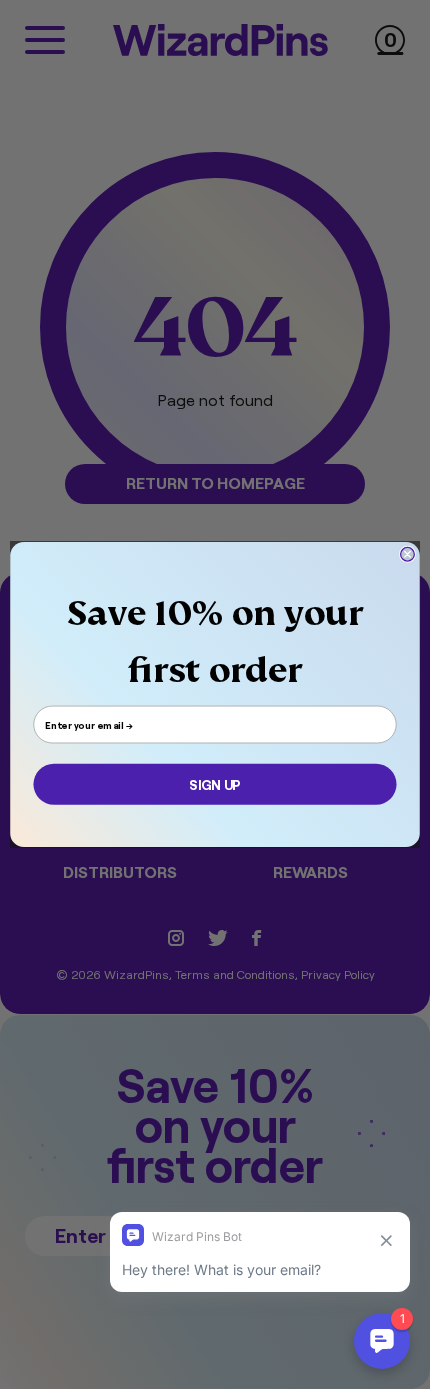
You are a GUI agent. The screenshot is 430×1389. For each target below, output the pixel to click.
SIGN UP (214, 784)
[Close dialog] (408, 554)
